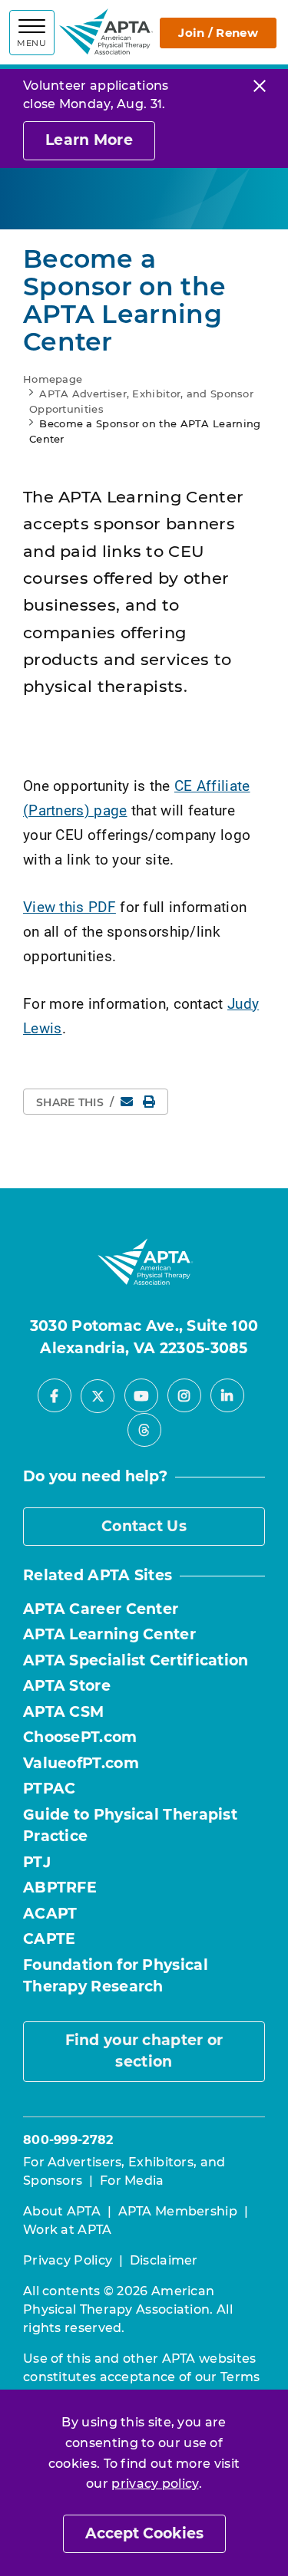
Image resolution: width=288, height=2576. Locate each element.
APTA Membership (178, 2211)
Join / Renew (218, 33)
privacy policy (155, 2484)
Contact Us (144, 1526)
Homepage (53, 379)
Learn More (89, 140)
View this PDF (70, 906)
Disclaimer (164, 2260)
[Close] (260, 86)
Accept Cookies (144, 2533)
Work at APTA (68, 2230)
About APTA (62, 2211)
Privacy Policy (68, 2260)
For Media (132, 2181)
